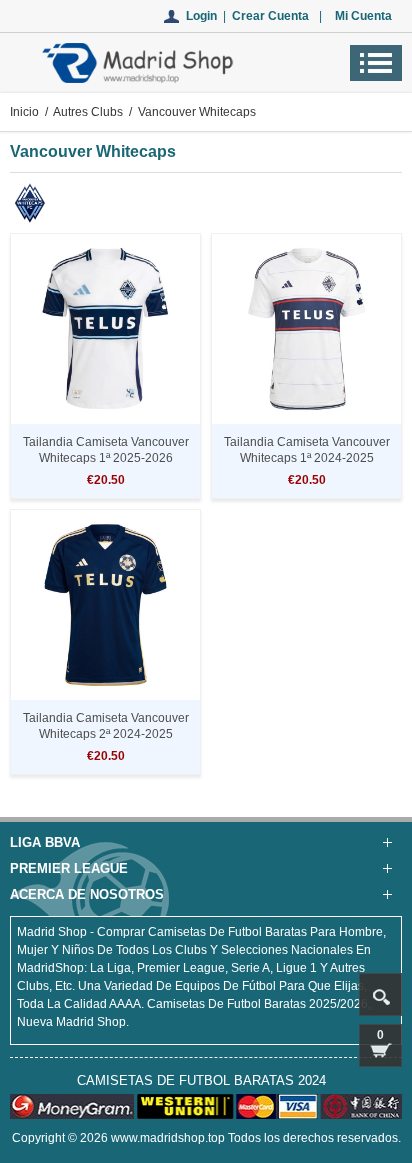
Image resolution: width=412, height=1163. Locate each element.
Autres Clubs (88, 112)
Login (201, 16)
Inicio (24, 112)
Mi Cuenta (363, 16)
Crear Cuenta (270, 16)
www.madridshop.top (168, 1138)
